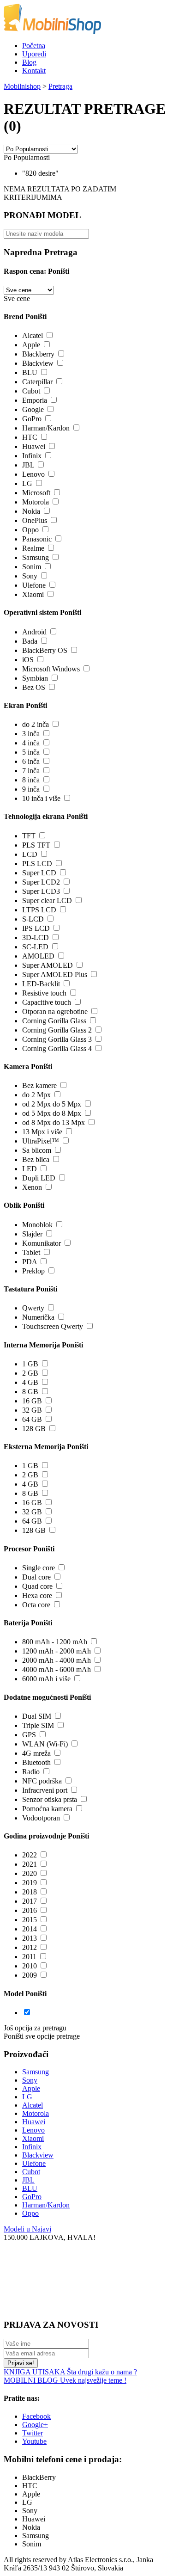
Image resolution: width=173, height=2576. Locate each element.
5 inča (31, 752)
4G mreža (36, 1753)
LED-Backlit (41, 984)
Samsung (36, 557)
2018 (30, 1892)
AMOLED (38, 956)
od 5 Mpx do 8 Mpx (52, 1113)
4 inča (31, 743)
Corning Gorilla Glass (54, 1021)
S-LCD (33, 919)
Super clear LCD (47, 901)
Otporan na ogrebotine (55, 1011)
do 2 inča (36, 724)
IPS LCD (36, 928)
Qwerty (33, 1308)
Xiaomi (33, 594)
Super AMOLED (48, 965)
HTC (30, 437)
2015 (30, 1920)
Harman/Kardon (46, 428)
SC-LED (35, 947)
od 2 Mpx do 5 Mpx (52, 1104)
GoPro (32, 419)
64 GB (32, 1419)
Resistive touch (44, 993)
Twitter (33, 2433)
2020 (30, 1873)
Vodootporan (41, 1818)
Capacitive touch (47, 1002)
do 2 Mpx (36, 1095)
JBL (28, 465)
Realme (33, 548)
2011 (29, 1957)
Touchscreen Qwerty (53, 1326)
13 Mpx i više (42, 1132)
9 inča (31, 789)
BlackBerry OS (45, 650)
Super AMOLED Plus (55, 974)
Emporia (35, 400)
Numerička (38, 1317)
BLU (30, 372)
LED (30, 1169)
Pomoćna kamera (47, 1809)
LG (27, 483)
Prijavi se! (21, 2363)
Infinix (32, 456)
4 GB (30, 1382)
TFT (29, 836)
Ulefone (34, 585)
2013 (30, 1938)
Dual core (36, 1577)
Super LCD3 (41, 891)
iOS (28, 660)
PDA (30, 1262)
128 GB (34, 1429)
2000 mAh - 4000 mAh (57, 1660)
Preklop (33, 1271)
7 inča (31, 771)
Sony (30, 576)
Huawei (34, 446)
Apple (31, 345)
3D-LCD (36, 938)
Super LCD (39, 873)
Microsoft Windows (51, 669)
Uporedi (34, 54)
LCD (30, 854)
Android (34, 632)
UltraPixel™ (41, 1141)
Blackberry (38, 354)
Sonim (32, 567)
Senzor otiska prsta (50, 1799)
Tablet (31, 1252)
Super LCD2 (41, 882)
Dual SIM (37, 1716)
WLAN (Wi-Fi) (45, 1744)
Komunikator (42, 1243)
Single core (39, 1568)
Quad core (37, 1586)
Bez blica (36, 1159)
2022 (30, 1855)
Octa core (36, 1605)
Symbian (35, 678)
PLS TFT (36, 845)
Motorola (36, 502)
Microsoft (36, 493)
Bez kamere (39, 1085)
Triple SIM (38, 1725)
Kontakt (34, 71)
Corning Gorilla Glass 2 (57, 1030)
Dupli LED (39, 1178)
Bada (30, 641)
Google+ (35, 2425)
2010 (30, 1966)
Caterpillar (37, 382)
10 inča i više (41, 798)
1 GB (30, 1364)
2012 (30, 1947)
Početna (34, 46)
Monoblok (37, 1225)
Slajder (32, 1234)
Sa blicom (37, 1150)
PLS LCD (37, 864)
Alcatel (33, 335)
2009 (30, 1975)
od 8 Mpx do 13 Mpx (54, 1122)
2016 (30, 1910)
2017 (30, 1901)
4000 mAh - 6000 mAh (57, 1669)
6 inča (31, 761)
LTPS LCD (39, 910)
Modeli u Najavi (27, 2229)
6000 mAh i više (46, 1679)
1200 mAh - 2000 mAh (57, 1651)
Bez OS (34, 687)
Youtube (34, 2441)
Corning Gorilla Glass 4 (57, 1048)
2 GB (30, 1373)
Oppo (30, 530)
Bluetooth (36, 1762)
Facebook (36, 2416)
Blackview (38, 363)
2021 (30, 1864)
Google (33, 409)
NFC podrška (42, 1781)
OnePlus (35, 520)
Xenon (32, 1187)
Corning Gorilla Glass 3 (57, 1039)
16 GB (32, 1401)
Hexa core (37, 1595)
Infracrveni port (45, 1790)
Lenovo (33, 474)
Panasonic (37, 539)
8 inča (31, 780)
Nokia (31, 511)
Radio (31, 1772)
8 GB (30, 1392)
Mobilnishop (22, 86)
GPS (29, 1735)
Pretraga (60, 86)
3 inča (31, 734)
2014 (30, 1929)
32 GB (32, 1410)
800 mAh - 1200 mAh (55, 1642)
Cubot (31, 391)
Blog (29, 62)
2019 (30, 1883)
